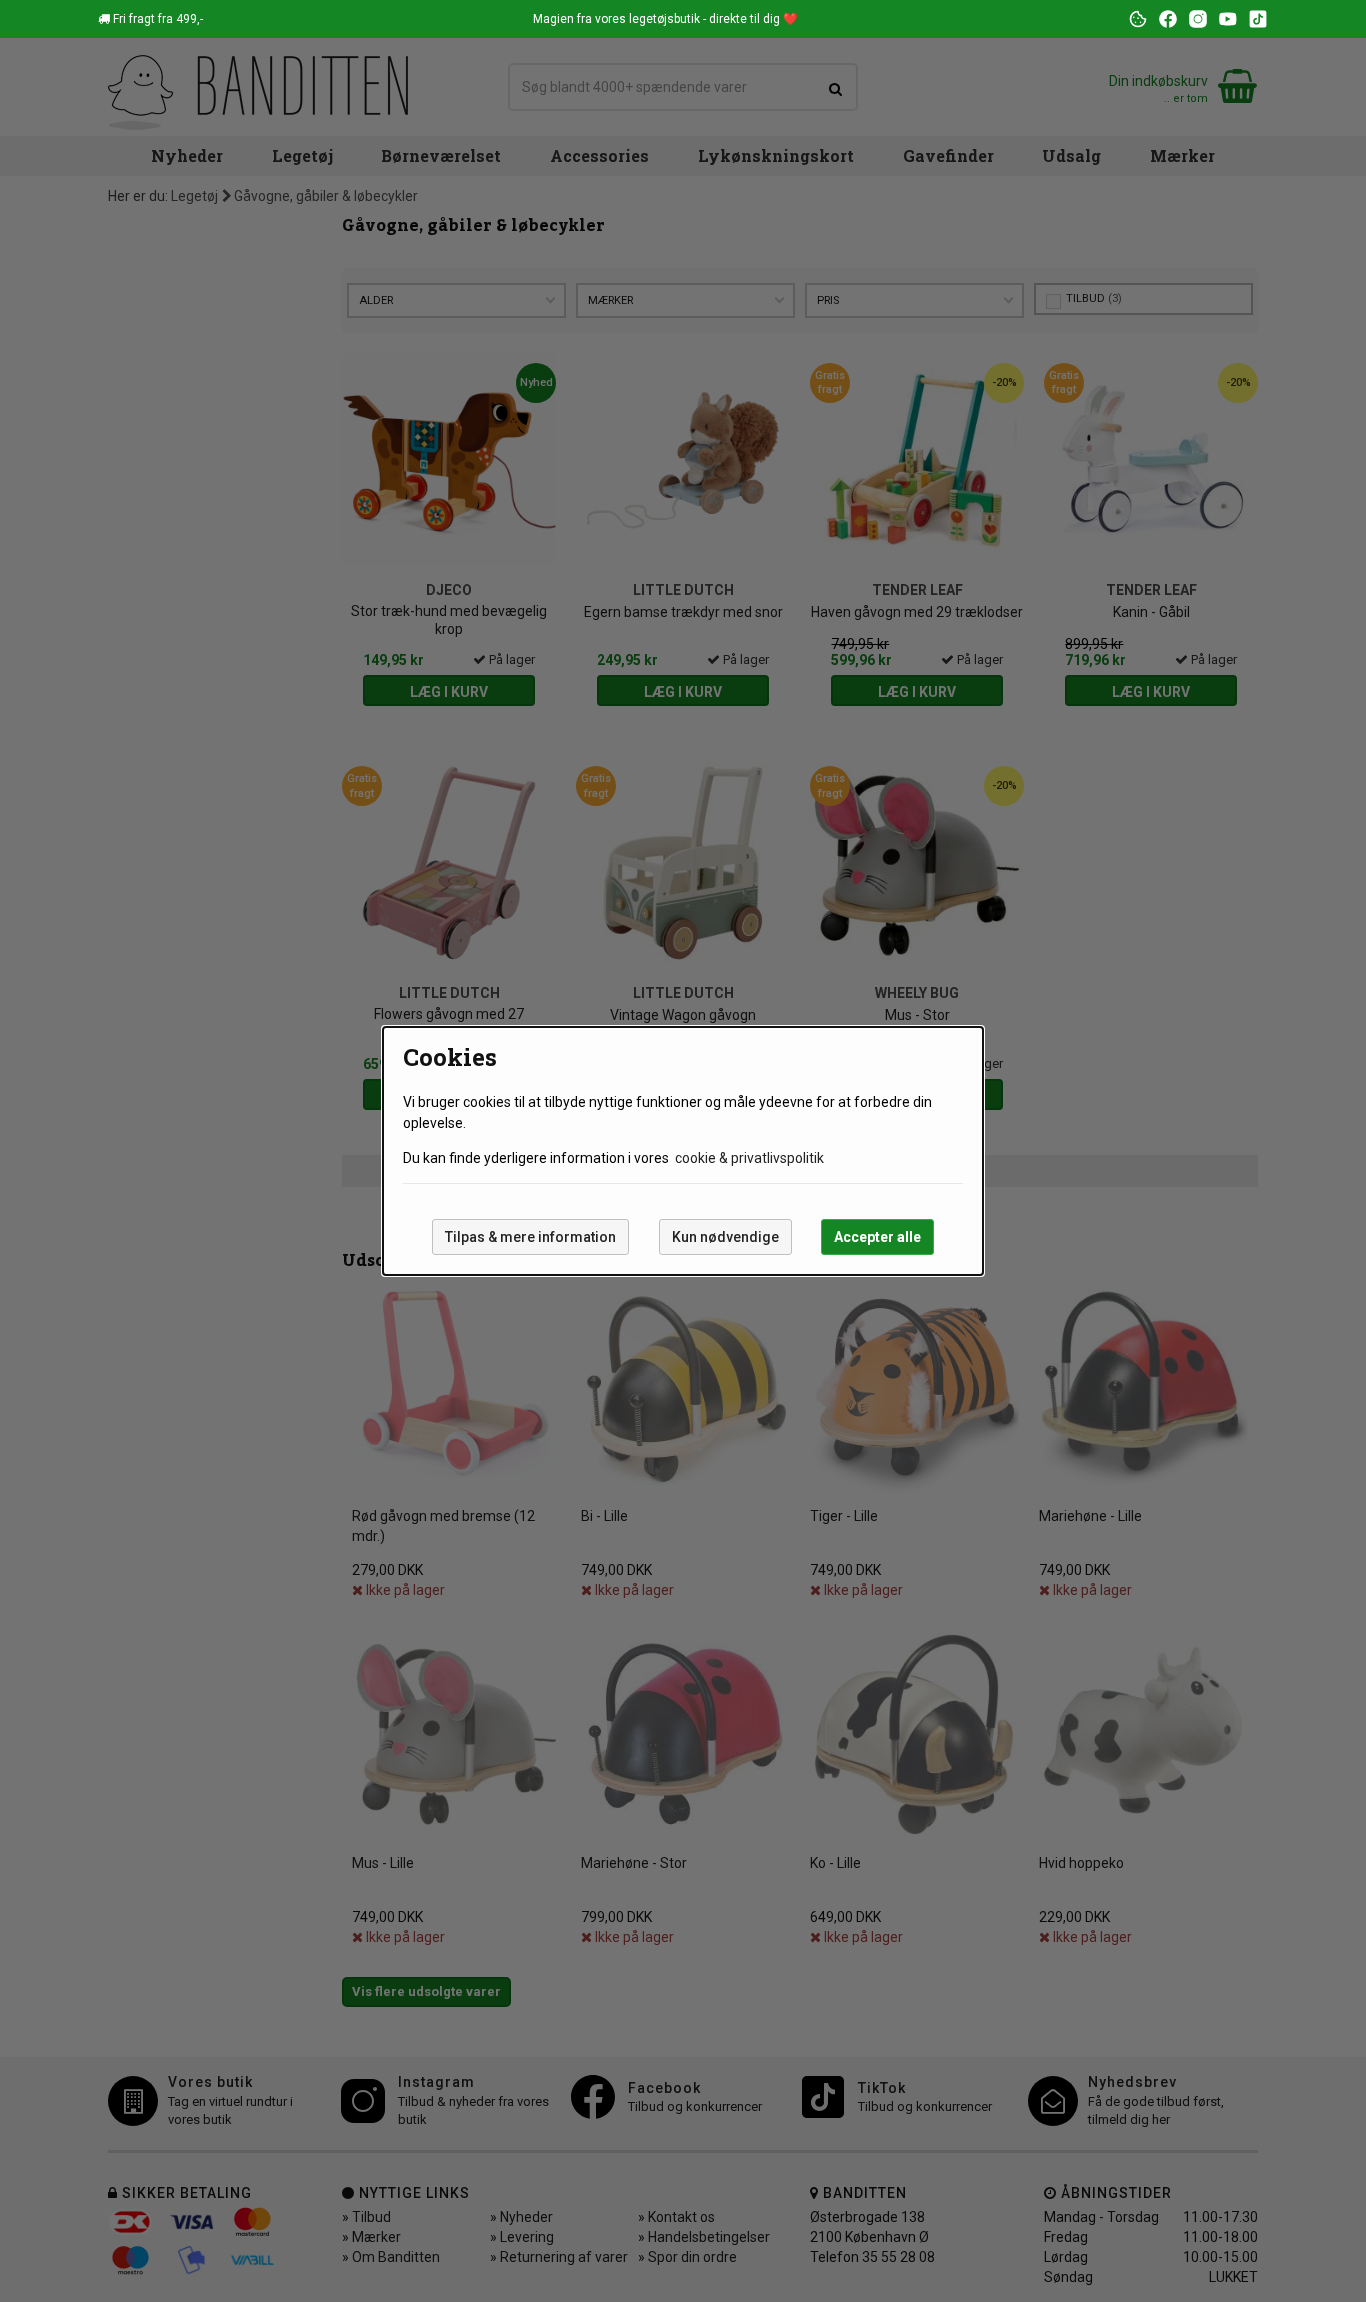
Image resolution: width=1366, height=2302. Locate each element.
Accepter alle (877, 1237)
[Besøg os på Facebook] (1168, 19)
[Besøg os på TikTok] (1258, 19)
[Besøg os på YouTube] (1228, 19)
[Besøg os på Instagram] (1198, 19)
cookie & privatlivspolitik (749, 1158)
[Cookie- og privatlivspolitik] (1138, 19)
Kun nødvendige (725, 1237)
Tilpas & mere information (530, 1237)
